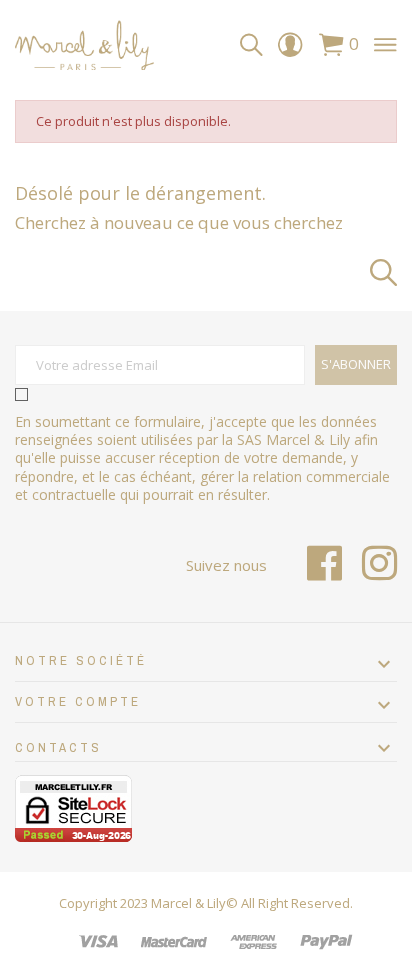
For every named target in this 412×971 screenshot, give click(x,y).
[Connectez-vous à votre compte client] (290, 49)
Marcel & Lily (188, 903)
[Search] (251, 45)
